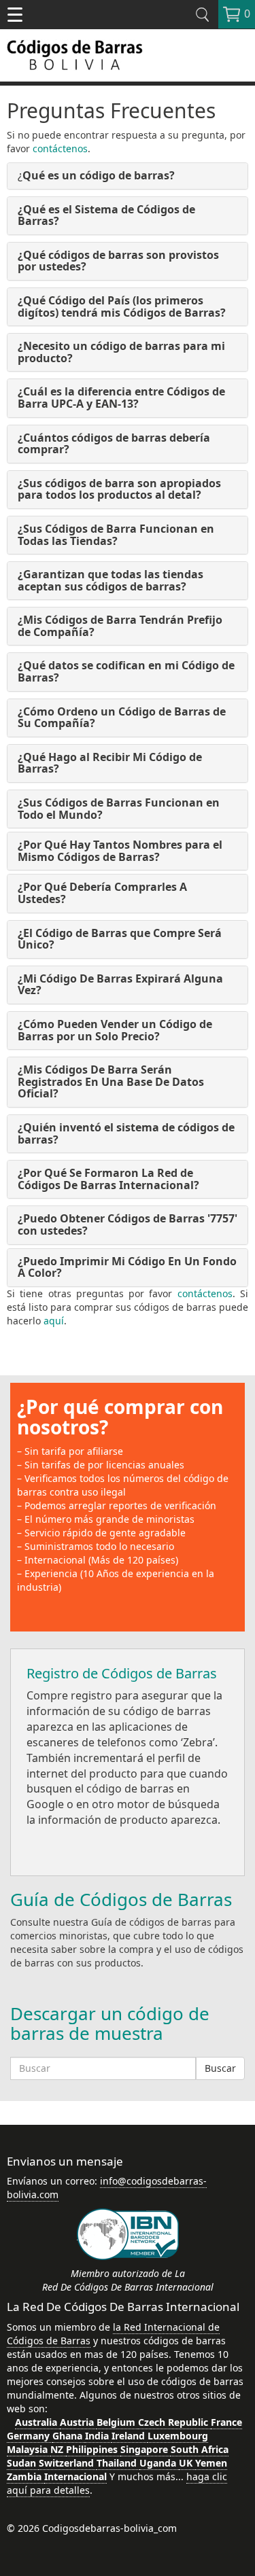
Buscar (220, 2068)
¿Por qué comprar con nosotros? (120, 1417)
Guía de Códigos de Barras (121, 1899)
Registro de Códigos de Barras (122, 1673)
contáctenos (60, 148)
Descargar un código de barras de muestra (110, 2023)
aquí (54, 1321)
